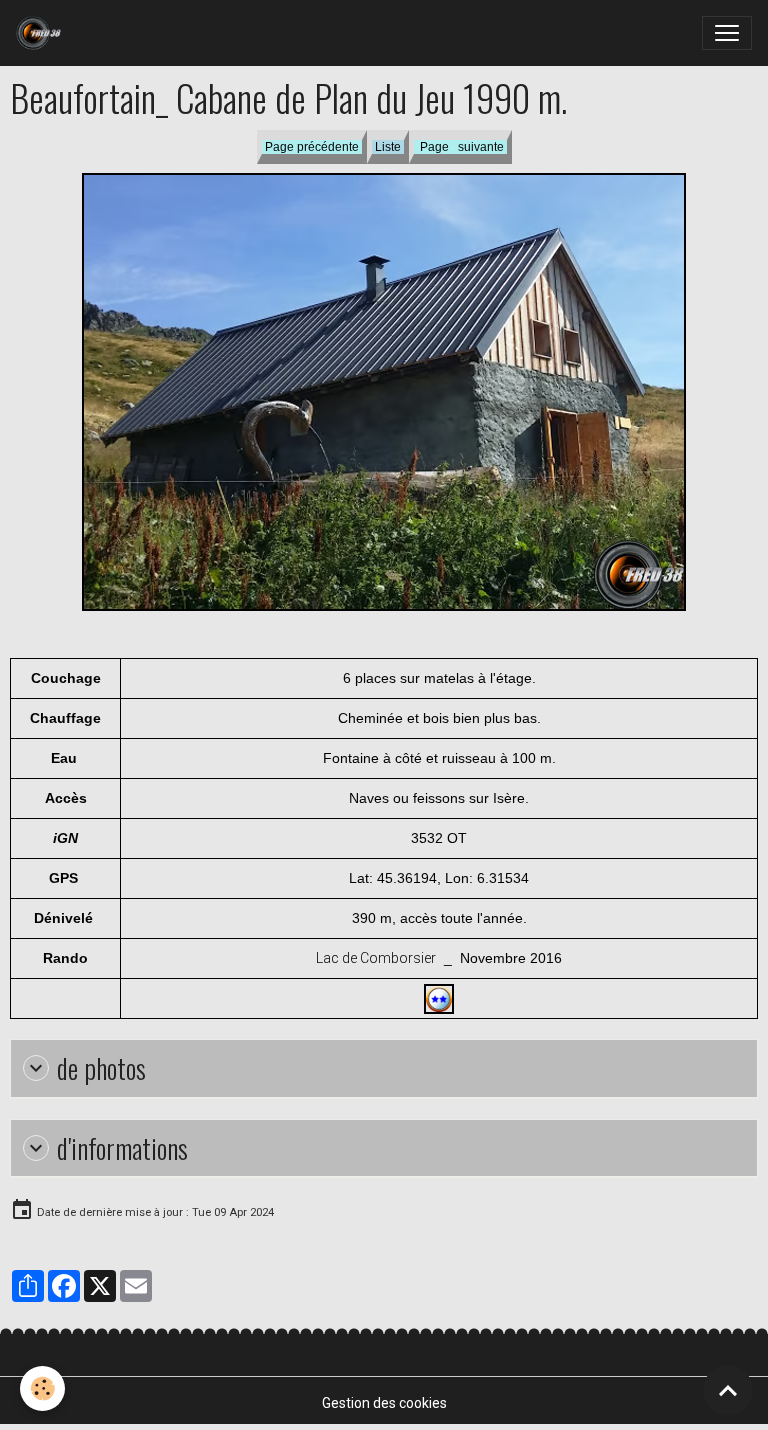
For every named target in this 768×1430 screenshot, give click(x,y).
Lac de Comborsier (376, 958)
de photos (101, 1068)
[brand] (42, 33)
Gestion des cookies (384, 1403)
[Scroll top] (728, 1390)
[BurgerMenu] (727, 33)
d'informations (122, 1148)
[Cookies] (42, 1388)
